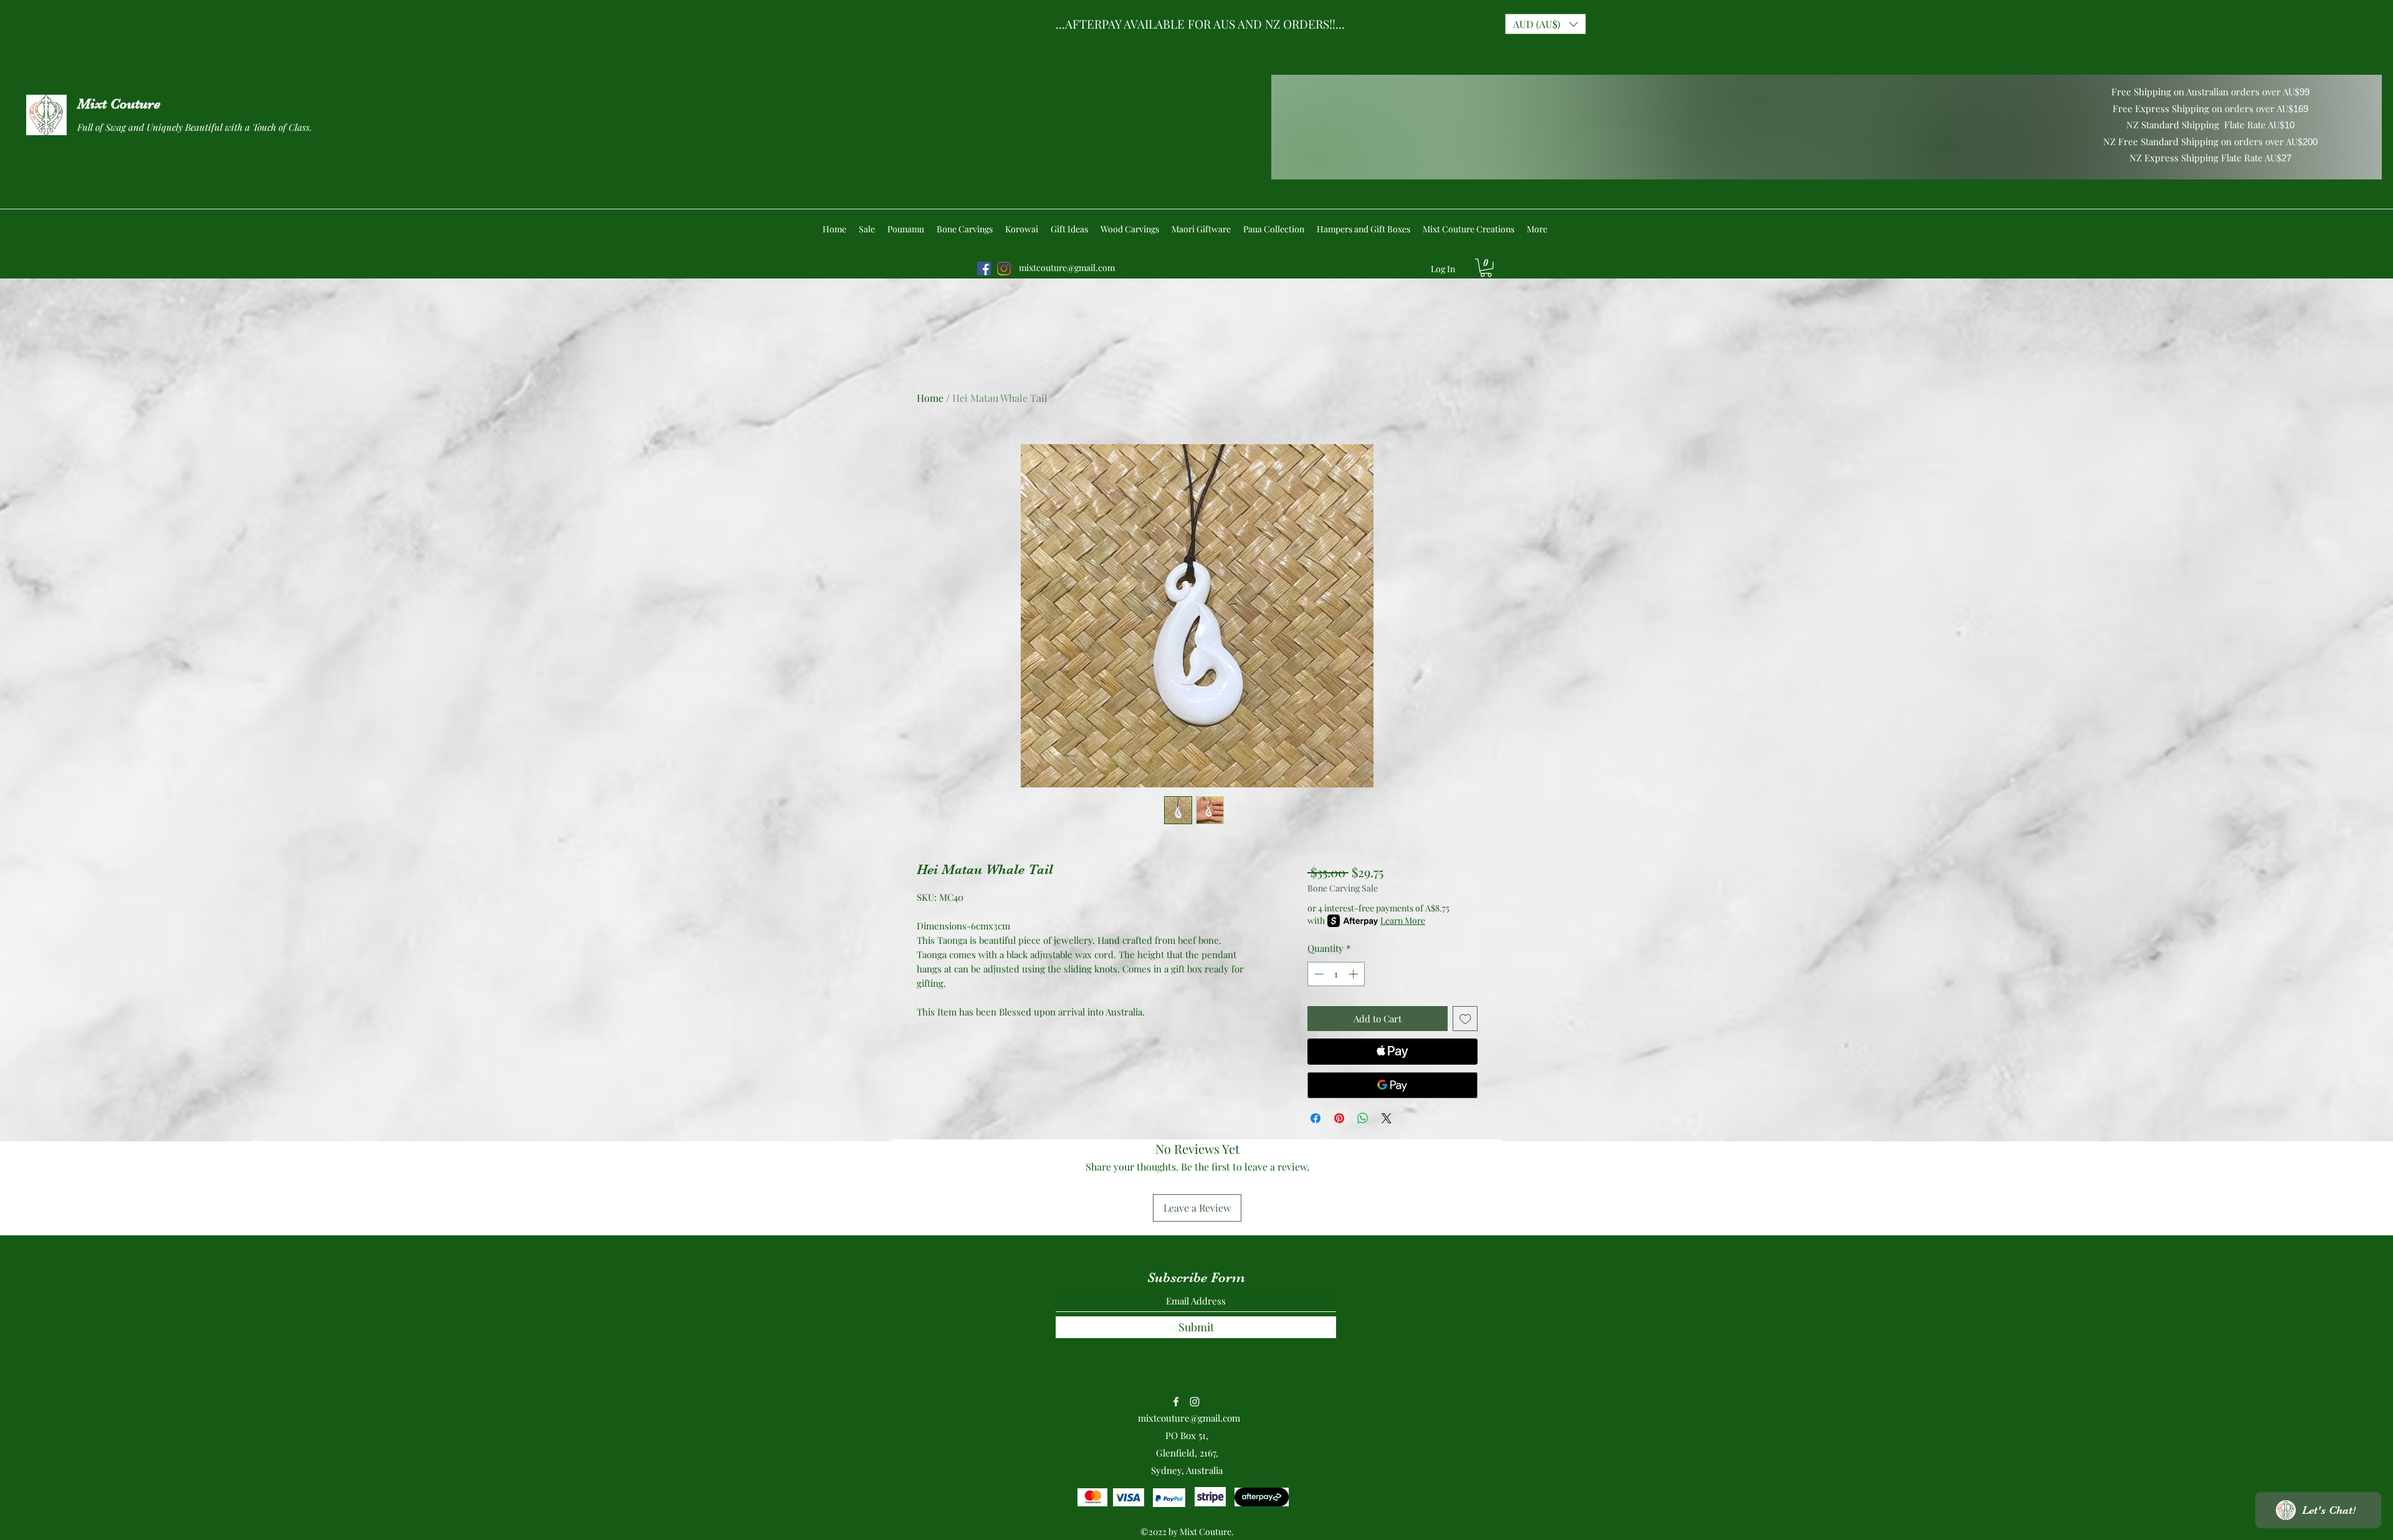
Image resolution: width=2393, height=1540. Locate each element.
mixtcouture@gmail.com (1067, 268)
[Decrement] (1318, 974)
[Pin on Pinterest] (1339, 1118)
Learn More (1403, 920)
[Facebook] (984, 269)
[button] (1545, 24)
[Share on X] (1387, 1118)
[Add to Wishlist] (1465, 1019)
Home (930, 398)
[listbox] (1545, 24)
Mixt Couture (119, 104)
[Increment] (1354, 974)
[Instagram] (1004, 269)
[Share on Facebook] (1316, 1118)
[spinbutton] (1336, 974)
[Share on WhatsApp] (1363, 1118)
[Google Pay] (1392, 1085)
